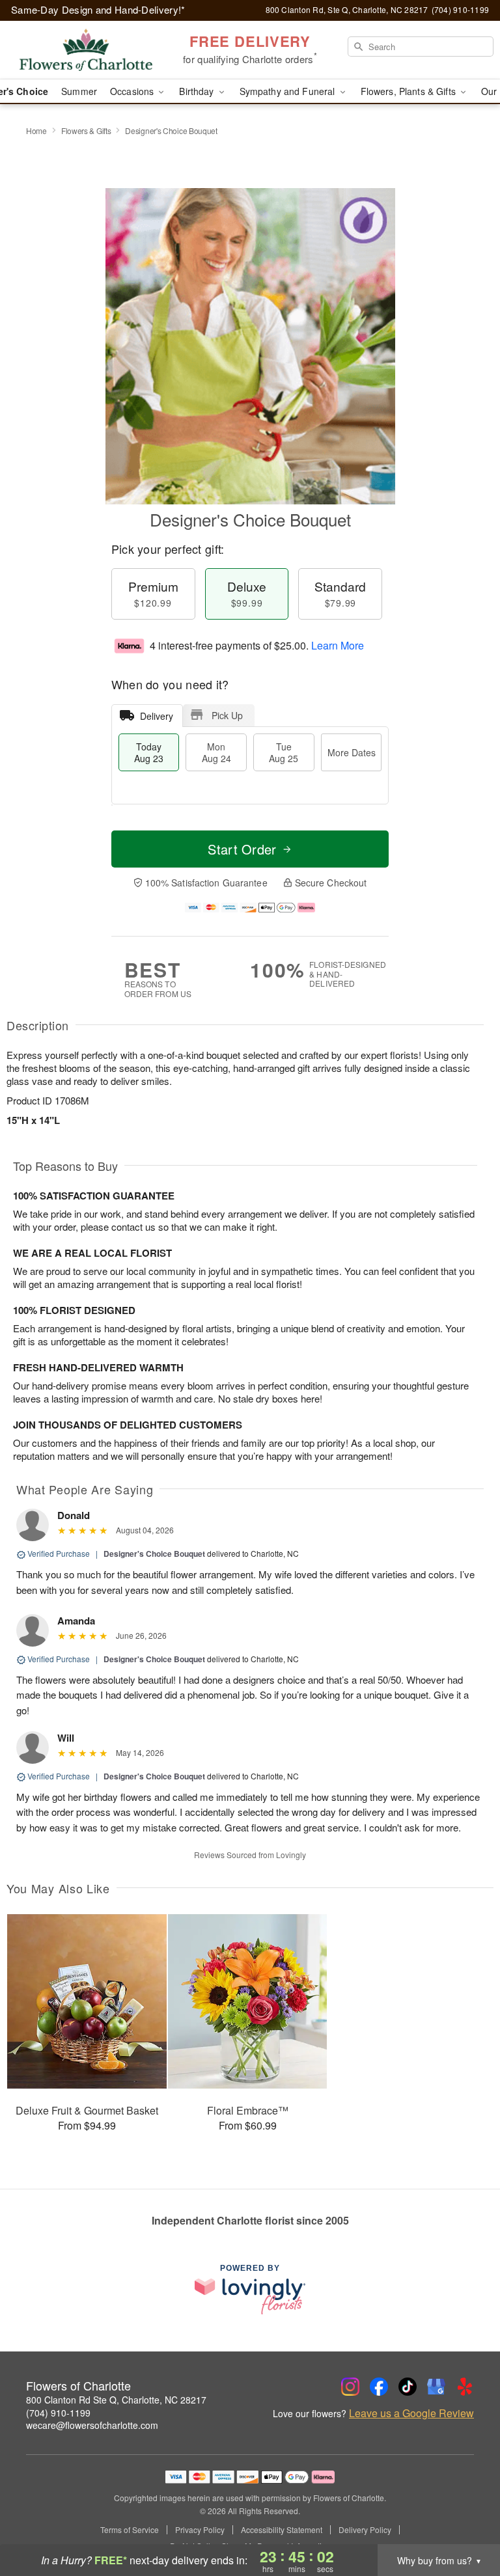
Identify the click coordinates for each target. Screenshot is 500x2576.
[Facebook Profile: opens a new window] (379, 2387)
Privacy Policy (200, 2530)
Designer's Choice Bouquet (154, 1554)
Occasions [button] (133, 91)
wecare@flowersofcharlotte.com (92, 2425)
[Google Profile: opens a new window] (436, 2387)
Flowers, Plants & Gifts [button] (410, 91)
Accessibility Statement (282, 2530)
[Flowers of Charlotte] (86, 50)
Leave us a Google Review (411, 2413)
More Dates (352, 752)
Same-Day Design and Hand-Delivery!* (98, 9)
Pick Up (227, 715)
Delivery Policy (365, 2530)
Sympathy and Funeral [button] (289, 91)
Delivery (157, 716)
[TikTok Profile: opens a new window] (408, 2387)
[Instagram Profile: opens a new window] (350, 2387)
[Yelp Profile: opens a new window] (465, 2387)
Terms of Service (130, 2530)
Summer (79, 91)
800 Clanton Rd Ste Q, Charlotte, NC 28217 (116, 2400)
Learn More (338, 645)
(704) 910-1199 (58, 2413)
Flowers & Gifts (86, 130)
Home (36, 130)
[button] (466, 2521)
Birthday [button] (198, 91)
